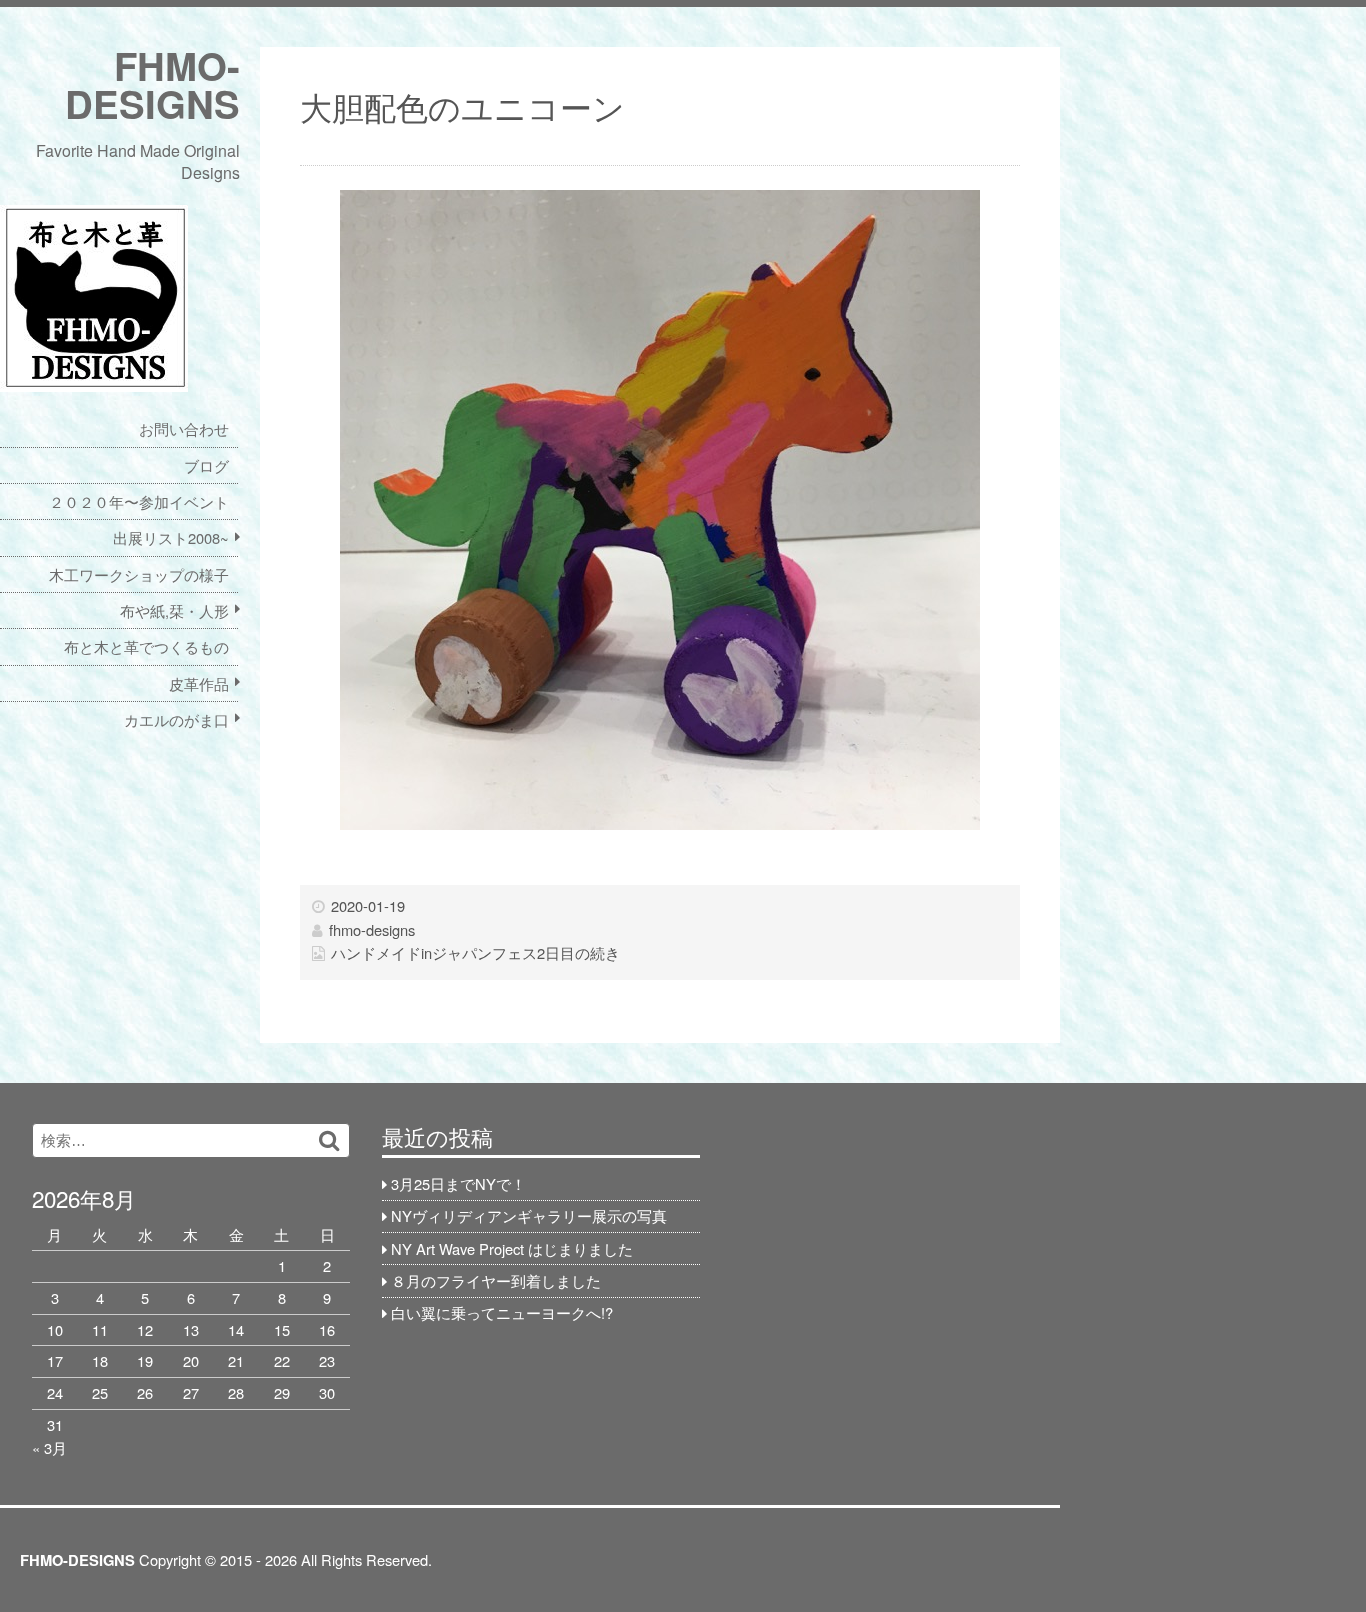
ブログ (206, 465)
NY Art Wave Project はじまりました (512, 1248)
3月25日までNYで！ (458, 1183)
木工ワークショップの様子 (139, 574)
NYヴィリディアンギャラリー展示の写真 (529, 1215)
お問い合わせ (184, 428)
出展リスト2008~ (171, 537)
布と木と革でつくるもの (146, 646)
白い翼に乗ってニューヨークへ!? (502, 1312)
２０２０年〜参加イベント (139, 501)
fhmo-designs (372, 929)
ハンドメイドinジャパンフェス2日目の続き (475, 952)
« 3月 (49, 1447)
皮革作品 (199, 683)
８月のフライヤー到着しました (496, 1280)
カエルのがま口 (176, 719)
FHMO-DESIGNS (152, 84)
